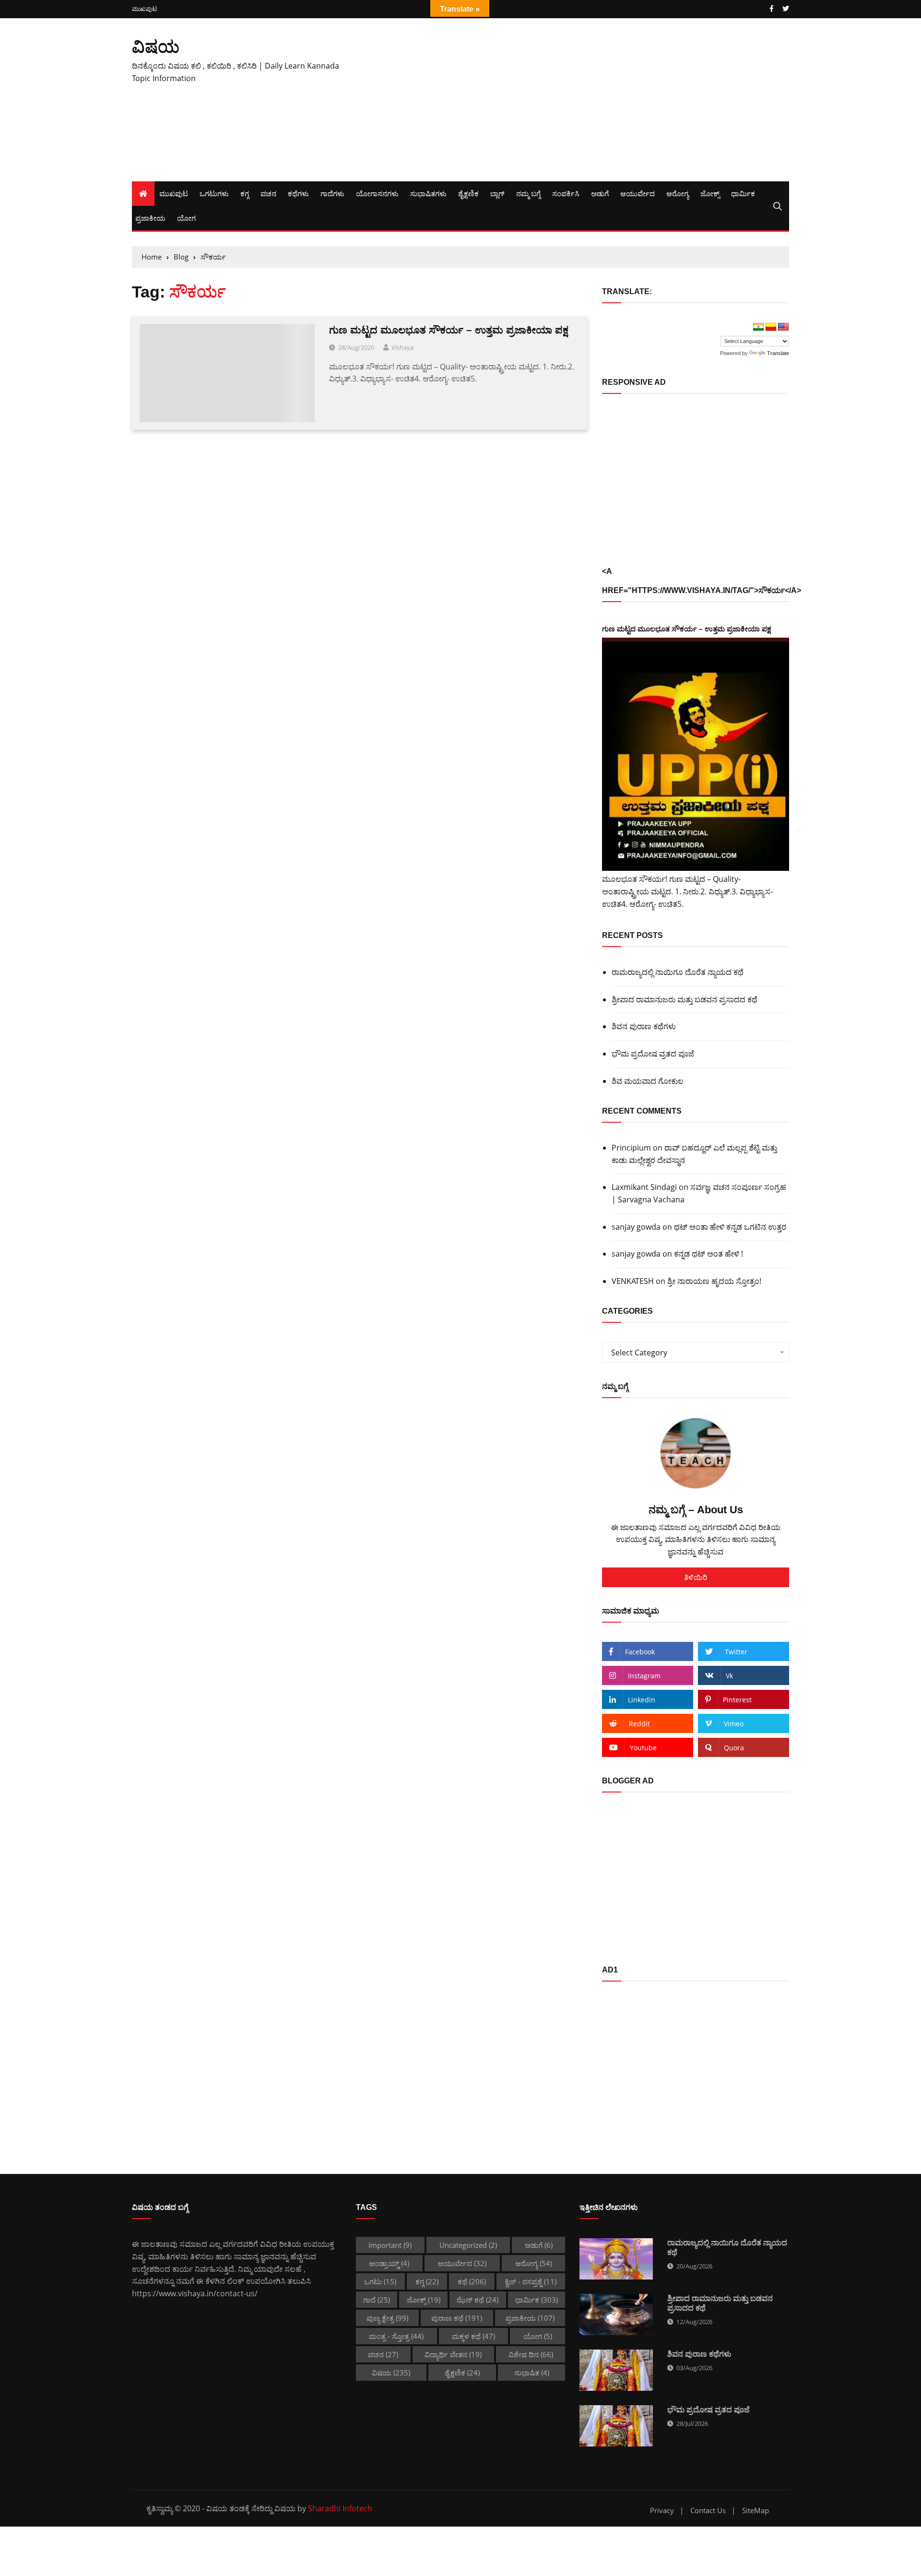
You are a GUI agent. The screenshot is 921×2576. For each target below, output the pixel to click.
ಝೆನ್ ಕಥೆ (478, 2300)
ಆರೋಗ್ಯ (678, 193)
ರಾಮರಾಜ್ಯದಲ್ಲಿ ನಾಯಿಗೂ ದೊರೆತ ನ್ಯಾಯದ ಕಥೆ (678, 972)
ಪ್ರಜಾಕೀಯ (150, 218)
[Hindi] (758, 327)
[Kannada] (771, 327)
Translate (778, 353)
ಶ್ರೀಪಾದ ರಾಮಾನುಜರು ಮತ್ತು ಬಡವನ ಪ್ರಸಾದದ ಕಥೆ (685, 999)
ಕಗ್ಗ (245, 193)
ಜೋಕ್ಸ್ (710, 193)
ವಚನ (268, 193)
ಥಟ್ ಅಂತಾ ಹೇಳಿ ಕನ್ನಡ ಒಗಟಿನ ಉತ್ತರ (730, 1227)
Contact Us (708, 2511)
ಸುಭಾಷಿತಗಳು (428, 193)
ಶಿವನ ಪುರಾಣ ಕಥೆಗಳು (644, 1026)
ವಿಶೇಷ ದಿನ (531, 2354)
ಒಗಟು (380, 2281)
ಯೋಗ (186, 218)
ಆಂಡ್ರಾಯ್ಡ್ (389, 2263)
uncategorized (468, 2245)
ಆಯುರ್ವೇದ (638, 193)
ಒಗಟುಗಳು (214, 193)
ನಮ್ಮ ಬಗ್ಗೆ (528, 193)
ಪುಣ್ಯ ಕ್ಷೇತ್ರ (387, 2318)
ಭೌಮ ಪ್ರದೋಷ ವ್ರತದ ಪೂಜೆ (653, 1054)
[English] (783, 327)
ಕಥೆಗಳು (298, 193)
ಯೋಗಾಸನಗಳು (377, 193)
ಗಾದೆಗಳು (332, 193)
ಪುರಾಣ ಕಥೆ (457, 2318)
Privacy (662, 2511)
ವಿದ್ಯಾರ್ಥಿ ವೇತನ (453, 2354)
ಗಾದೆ (377, 2300)
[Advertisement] (573, 100)
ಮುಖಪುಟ (144, 9)
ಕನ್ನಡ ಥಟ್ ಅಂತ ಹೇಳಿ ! (708, 1254)
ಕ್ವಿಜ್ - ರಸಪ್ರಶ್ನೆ (531, 2281)
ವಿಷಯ (156, 46)
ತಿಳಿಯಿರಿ (696, 1577)
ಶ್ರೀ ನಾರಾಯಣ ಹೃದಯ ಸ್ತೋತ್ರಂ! (714, 1281)
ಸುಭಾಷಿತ (532, 2373)
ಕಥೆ (472, 2281)
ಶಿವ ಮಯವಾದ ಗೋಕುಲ (648, 1081)
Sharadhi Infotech (340, 2508)
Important (390, 2245)
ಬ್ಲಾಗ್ (497, 193)
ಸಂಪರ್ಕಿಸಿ (566, 193)
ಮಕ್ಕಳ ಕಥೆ (473, 2336)
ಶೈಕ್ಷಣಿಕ (468, 193)
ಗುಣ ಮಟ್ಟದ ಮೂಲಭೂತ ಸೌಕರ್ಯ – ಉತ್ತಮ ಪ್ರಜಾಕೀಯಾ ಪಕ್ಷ (449, 330)
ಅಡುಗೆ (600, 193)
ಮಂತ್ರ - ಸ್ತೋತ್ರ (396, 2336)
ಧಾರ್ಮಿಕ (743, 193)
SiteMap (756, 2511)
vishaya (402, 347)
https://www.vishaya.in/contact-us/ (195, 2293)
